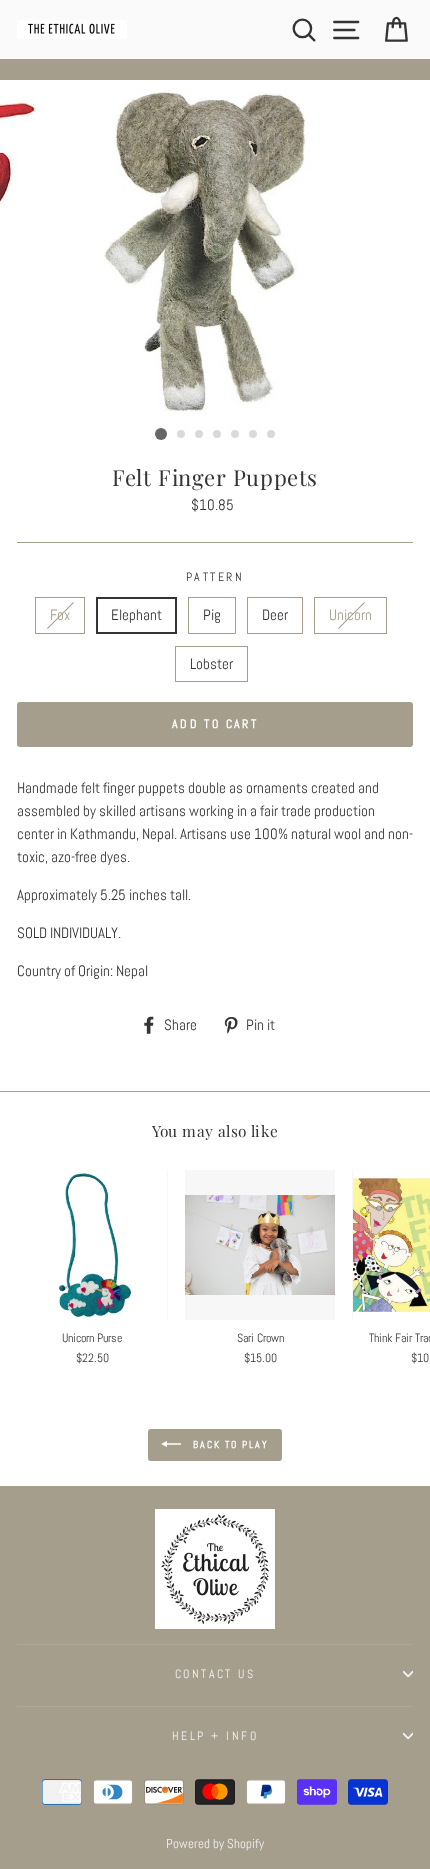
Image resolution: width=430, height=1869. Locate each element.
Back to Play (229, 1443)
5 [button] (236, 435)
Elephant (136, 615)
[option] (215, 250)
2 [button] (182, 435)
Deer (275, 615)
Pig (212, 615)
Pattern (215, 577)
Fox (60, 615)
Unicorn (350, 615)
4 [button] (218, 435)
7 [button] (272, 435)
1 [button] (161, 434)
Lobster (211, 664)
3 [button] (200, 435)
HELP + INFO (215, 1736)
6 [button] (254, 435)
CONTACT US (215, 1674)
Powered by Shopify (215, 1844)
